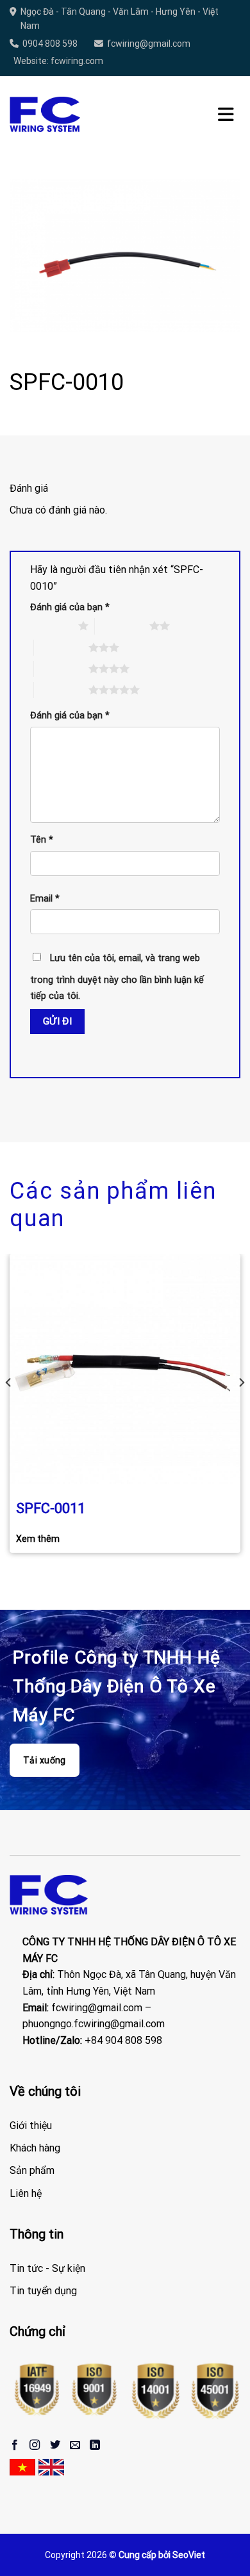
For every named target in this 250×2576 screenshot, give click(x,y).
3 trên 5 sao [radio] (61, 647)
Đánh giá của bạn (70, 607)
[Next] (241, 1408)
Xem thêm (38, 1539)
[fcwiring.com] (45, 115)
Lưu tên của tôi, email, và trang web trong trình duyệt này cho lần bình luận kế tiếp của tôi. (117, 977)
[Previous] (9, 1408)
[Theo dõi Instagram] (35, 2445)
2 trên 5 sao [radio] (122, 626)
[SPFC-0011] (125, 1369)
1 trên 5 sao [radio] (51, 626)
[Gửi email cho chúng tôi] (75, 2445)
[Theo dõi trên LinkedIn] (95, 2445)
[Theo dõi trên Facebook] (15, 2445)
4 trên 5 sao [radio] (61, 668)
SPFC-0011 (51, 1508)
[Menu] (226, 115)
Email (45, 899)
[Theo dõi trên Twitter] (55, 2445)
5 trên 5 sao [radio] (61, 690)
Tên (42, 840)
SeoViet (189, 2555)
